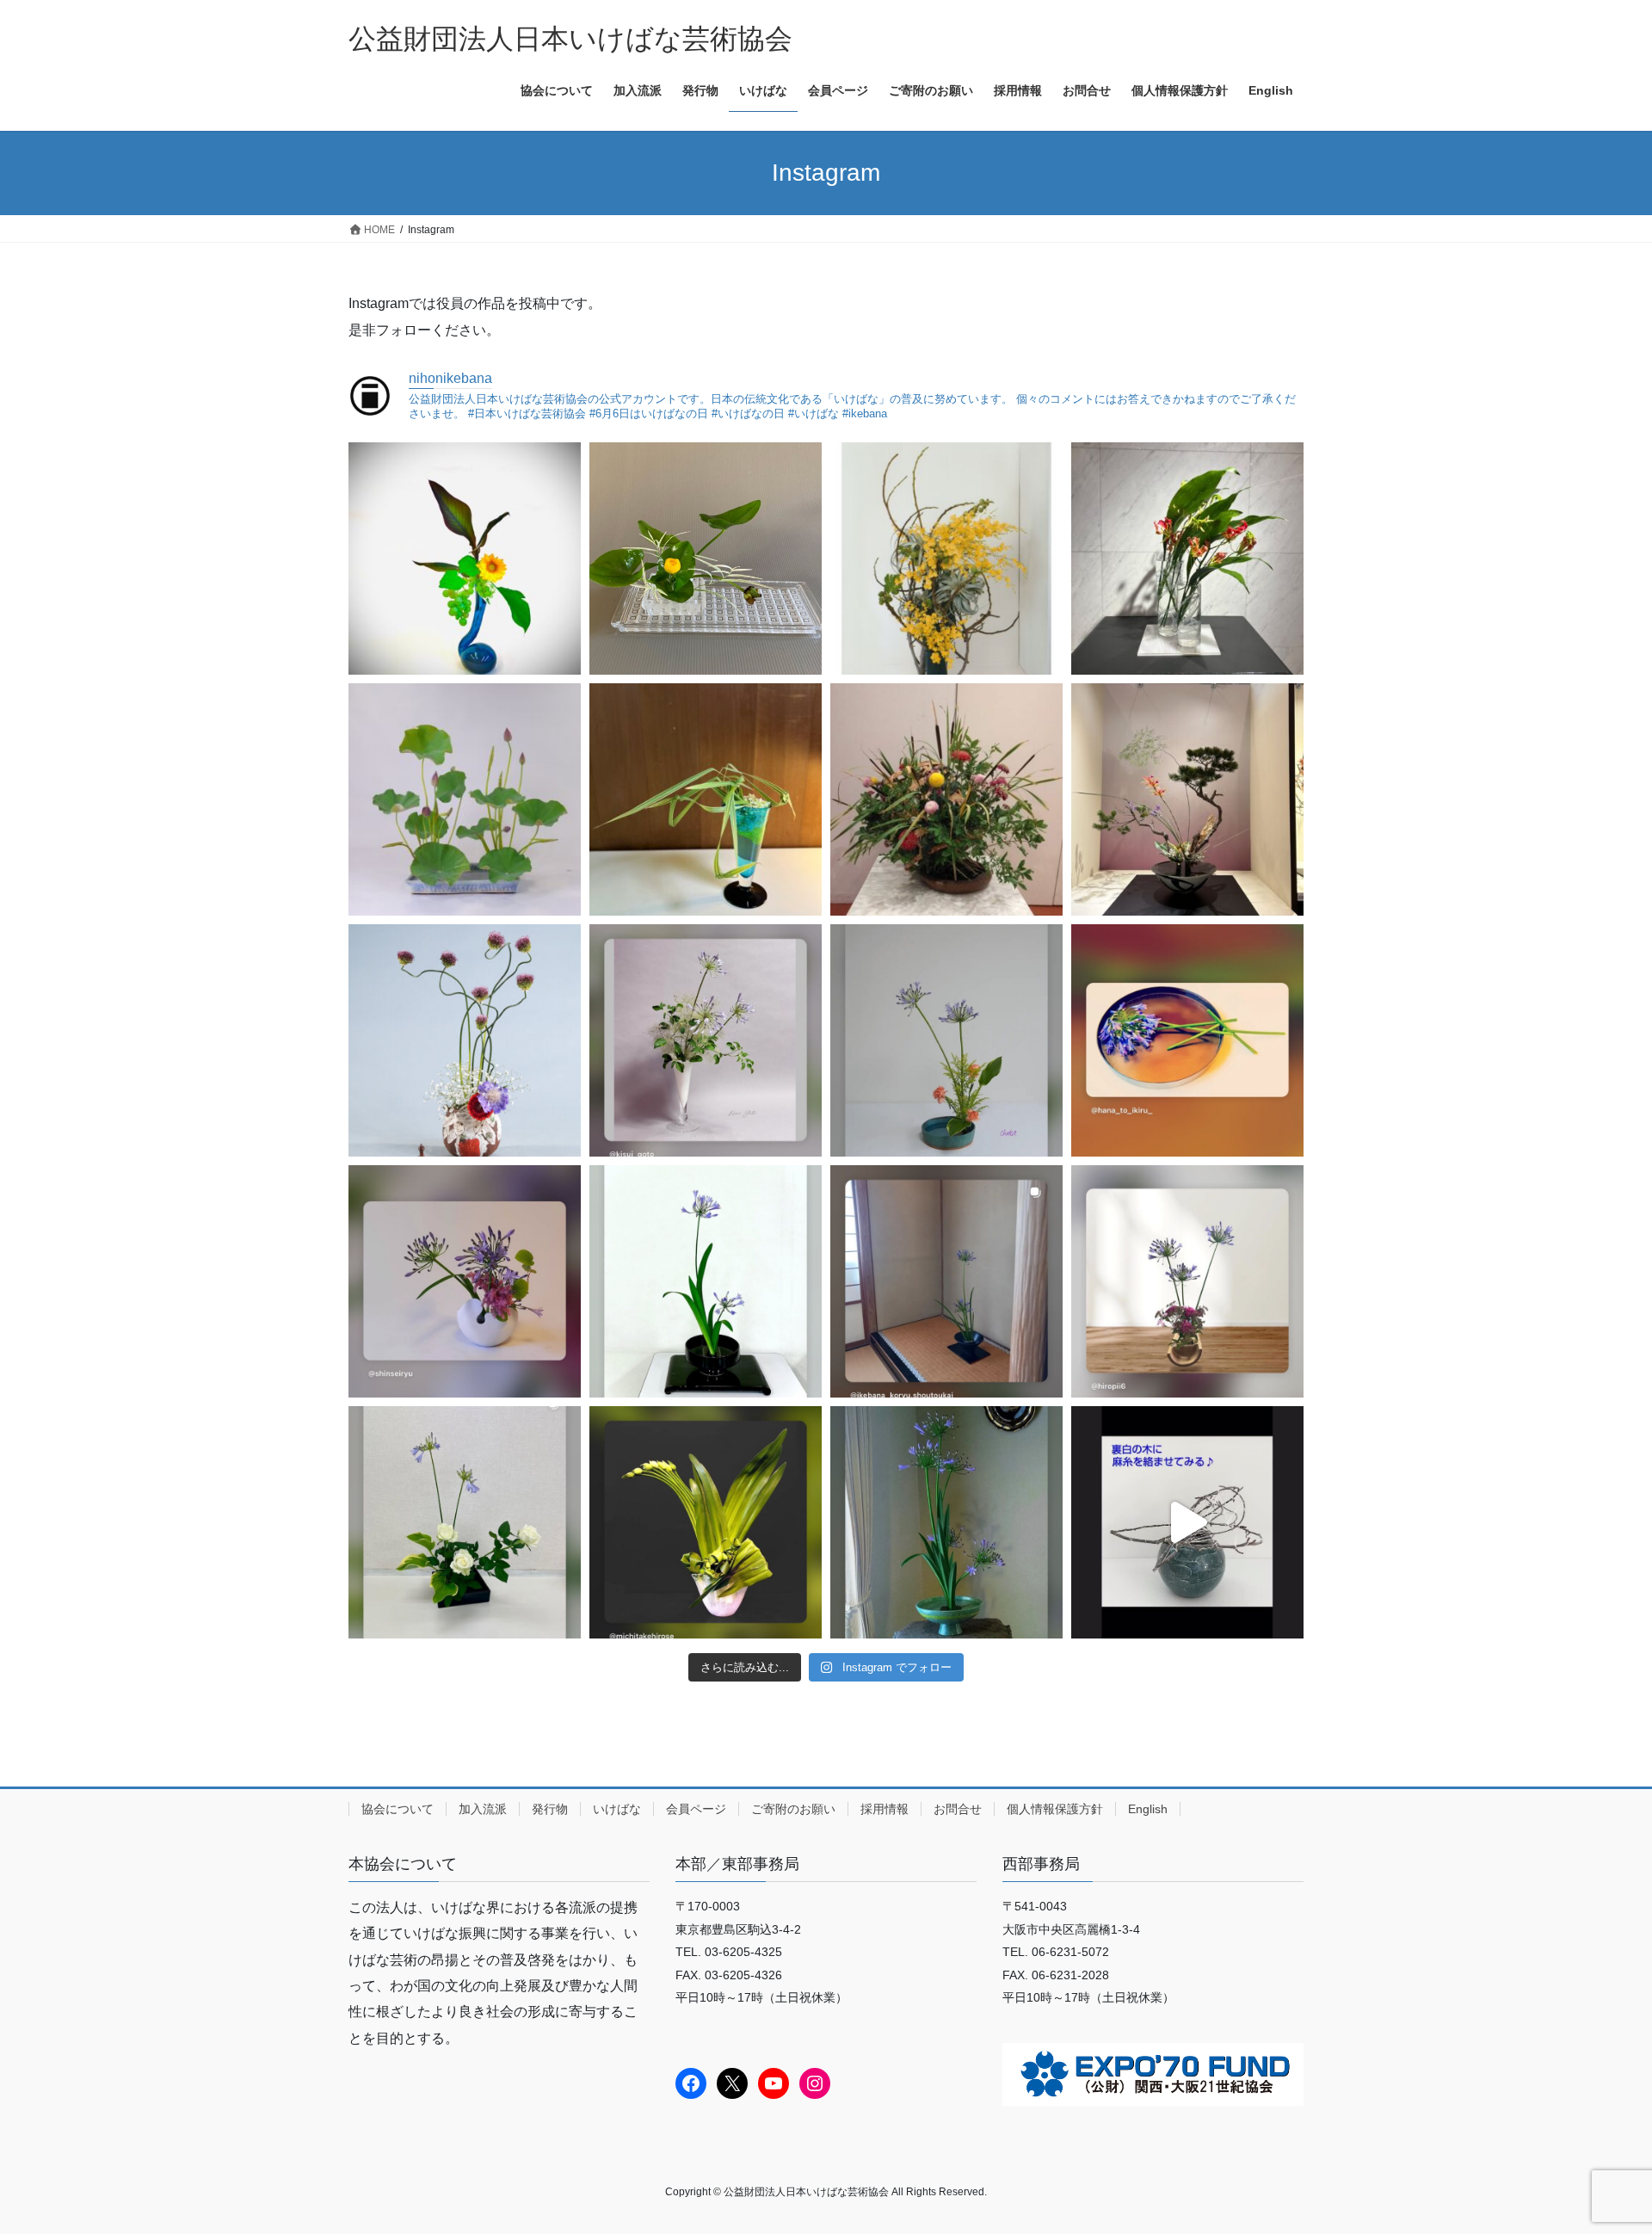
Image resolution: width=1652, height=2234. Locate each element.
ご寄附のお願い (793, 1809)
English (1148, 1809)
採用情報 (885, 1809)
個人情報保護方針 (1055, 1809)
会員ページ (696, 1809)
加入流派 (483, 1809)
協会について (398, 1809)
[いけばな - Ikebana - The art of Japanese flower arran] (465, 558)
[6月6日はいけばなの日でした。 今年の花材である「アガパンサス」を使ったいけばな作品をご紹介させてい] (706, 1040)
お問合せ (958, 1809)
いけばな (617, 1809)
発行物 (550, 1809)
